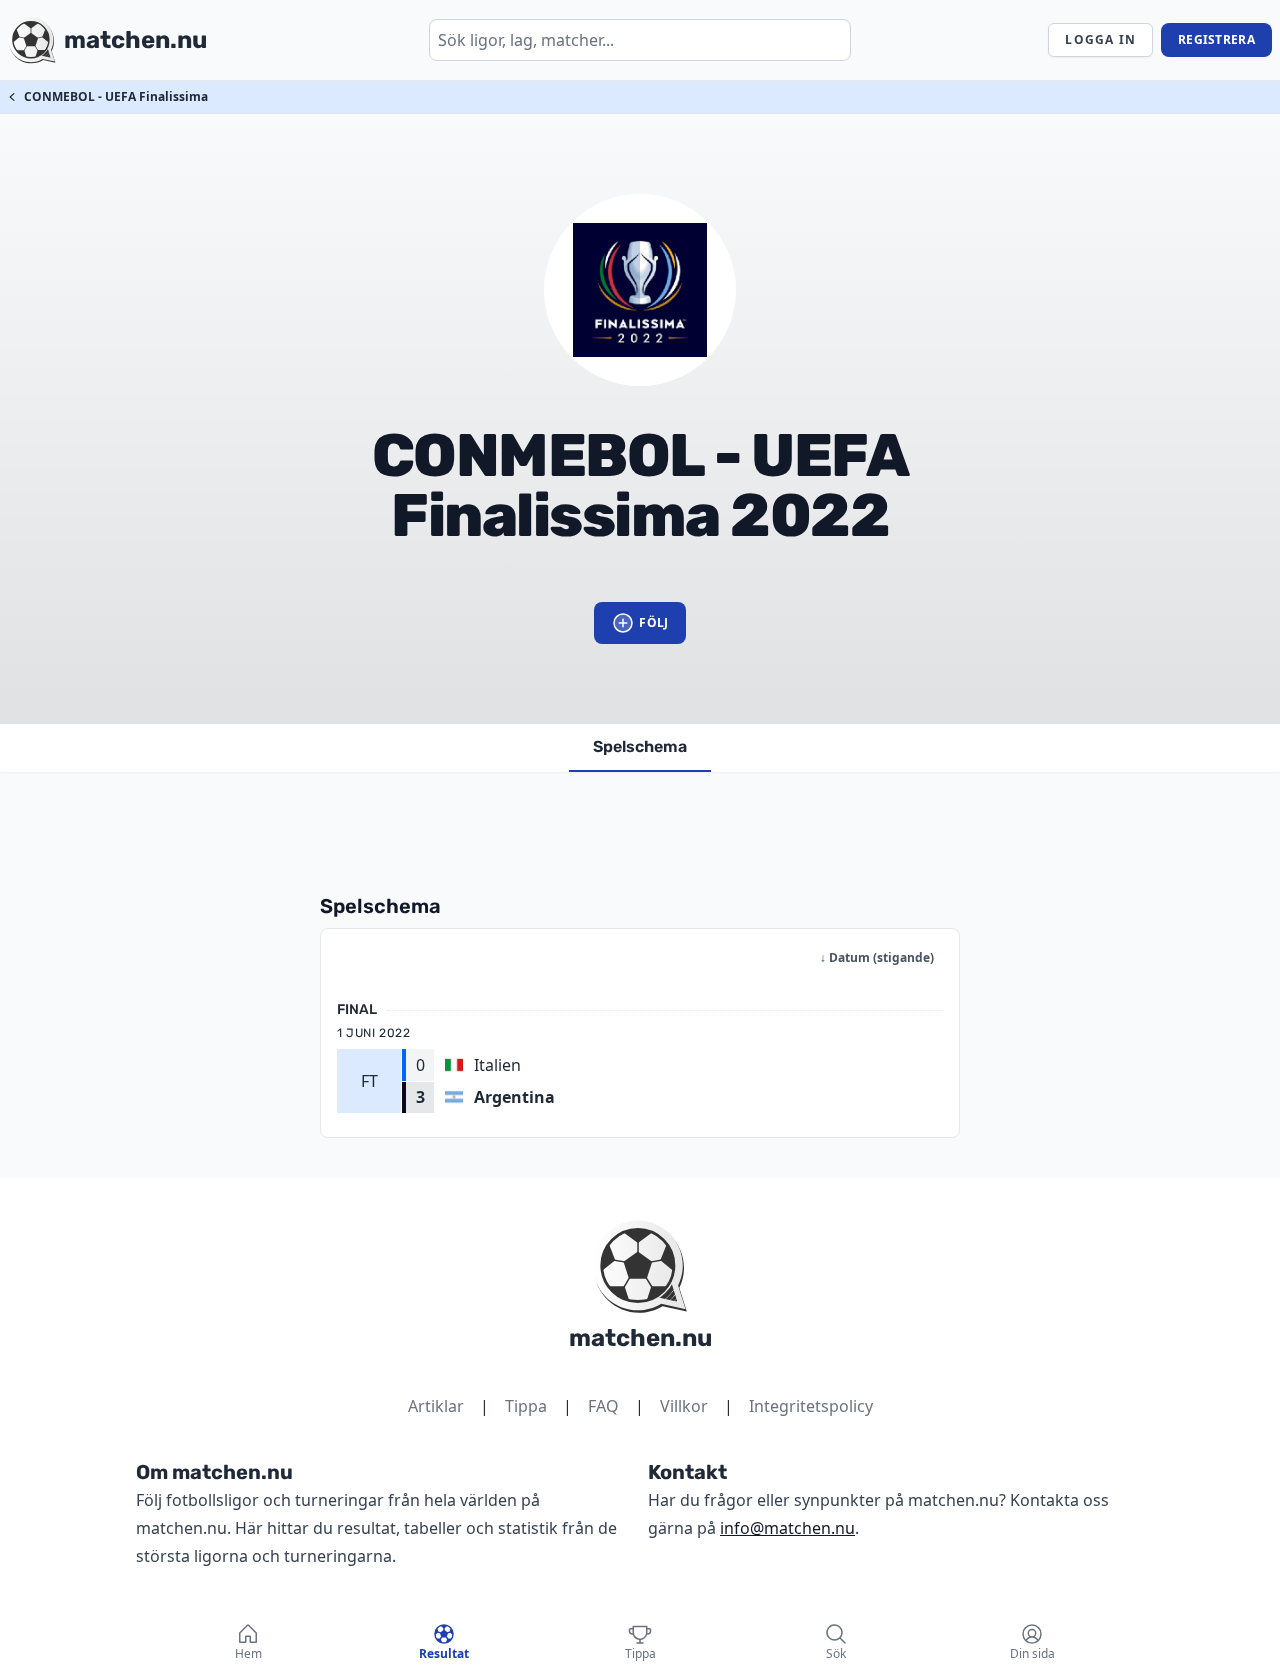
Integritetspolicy (811, 1406)
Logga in (1100, 39)
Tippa (526, 1406)
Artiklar (436, 1406)
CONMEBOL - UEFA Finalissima (116, 96)
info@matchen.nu (787, 1528)
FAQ (603, 1406)
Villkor (684, 1406)
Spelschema (640, 746)
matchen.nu (640, 1338)
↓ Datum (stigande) (877, 957)
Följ (653, 622)
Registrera (1216, 39)
